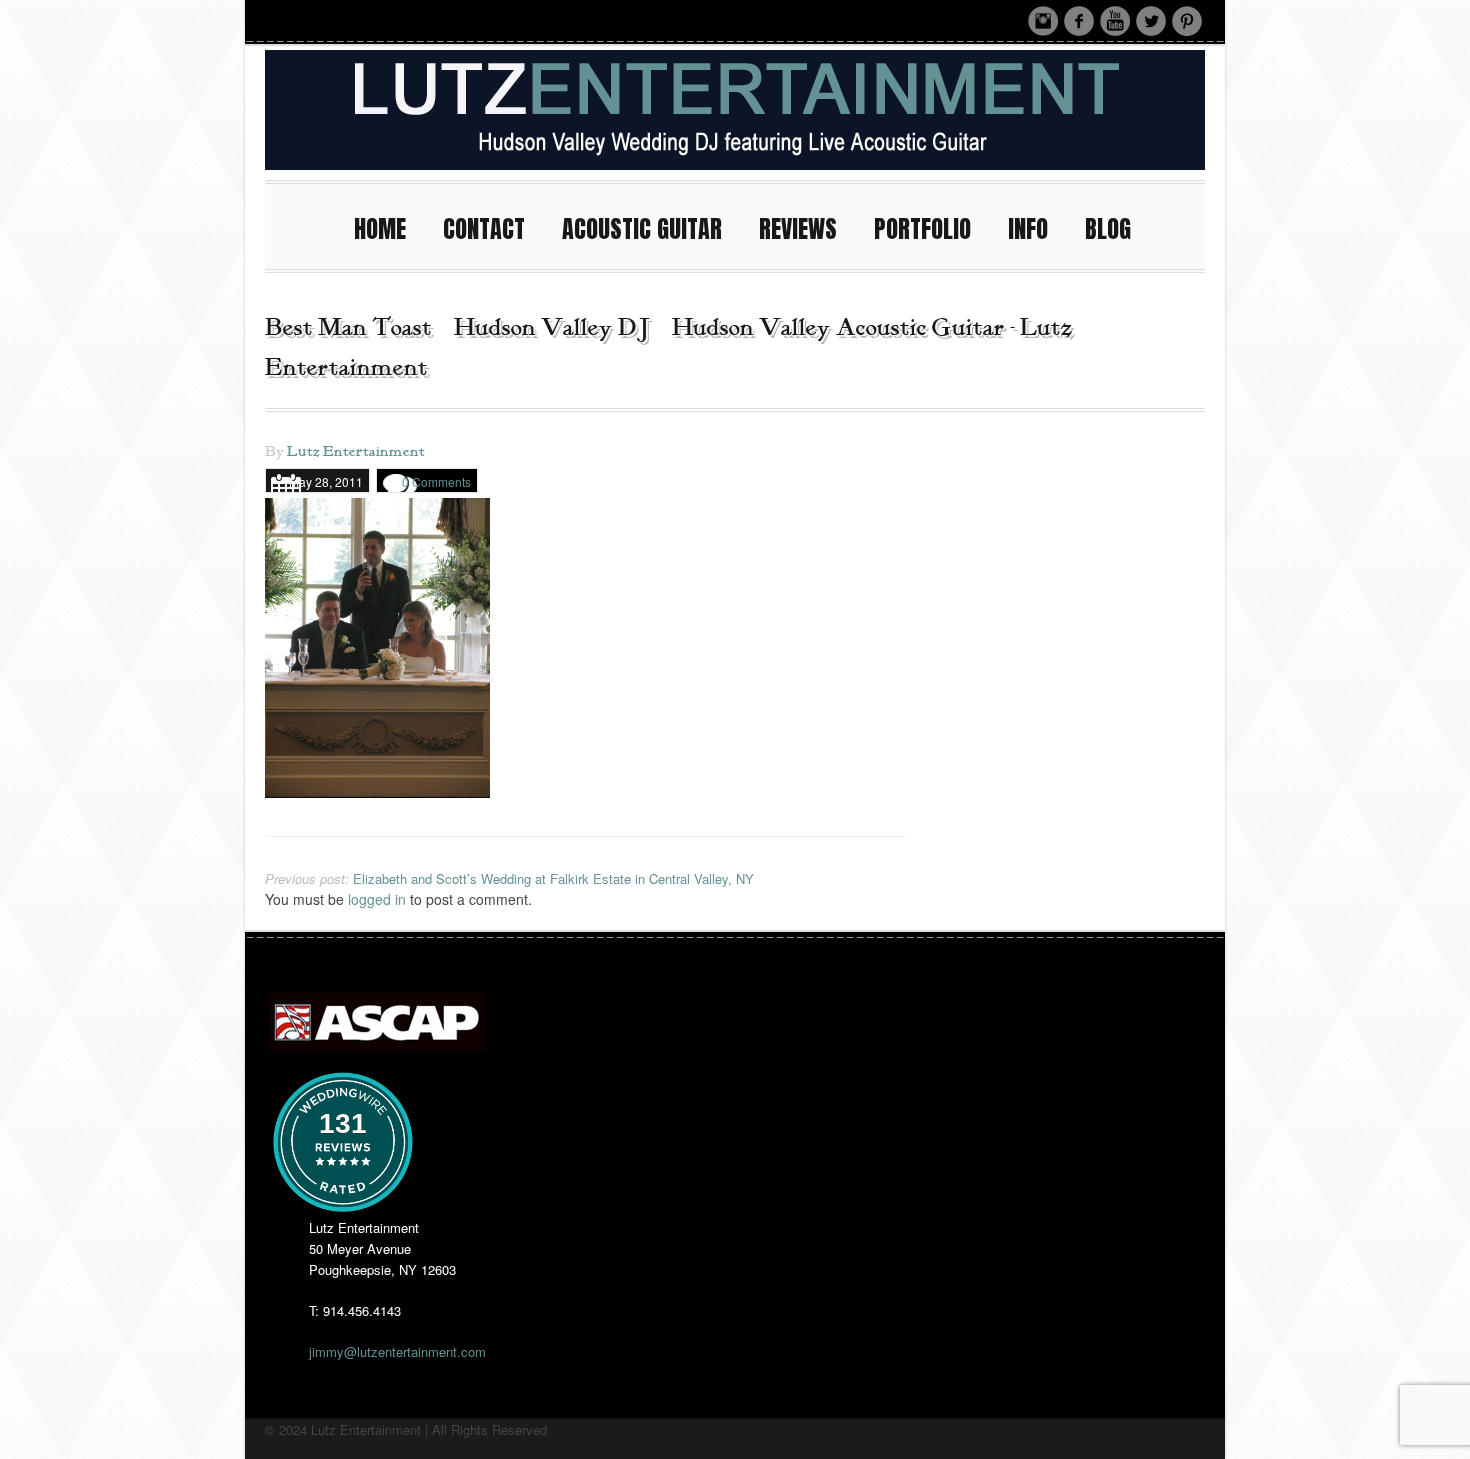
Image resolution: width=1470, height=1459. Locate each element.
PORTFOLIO (922, 229)
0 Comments (436, 481)
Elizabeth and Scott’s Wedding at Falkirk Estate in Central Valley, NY (509, 878)
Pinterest (1187, 21)
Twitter (1151, 21)
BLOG (1108, 229)
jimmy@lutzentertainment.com (397, 1351)
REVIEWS (798, 229)
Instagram (1043, 21)
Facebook (1079, 21)
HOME (380, 229)
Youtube (1115, 21)
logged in (377, 899)
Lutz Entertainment (356, 452)
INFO (1028, 229)
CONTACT (484, 229)
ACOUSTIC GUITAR (642, 229)
